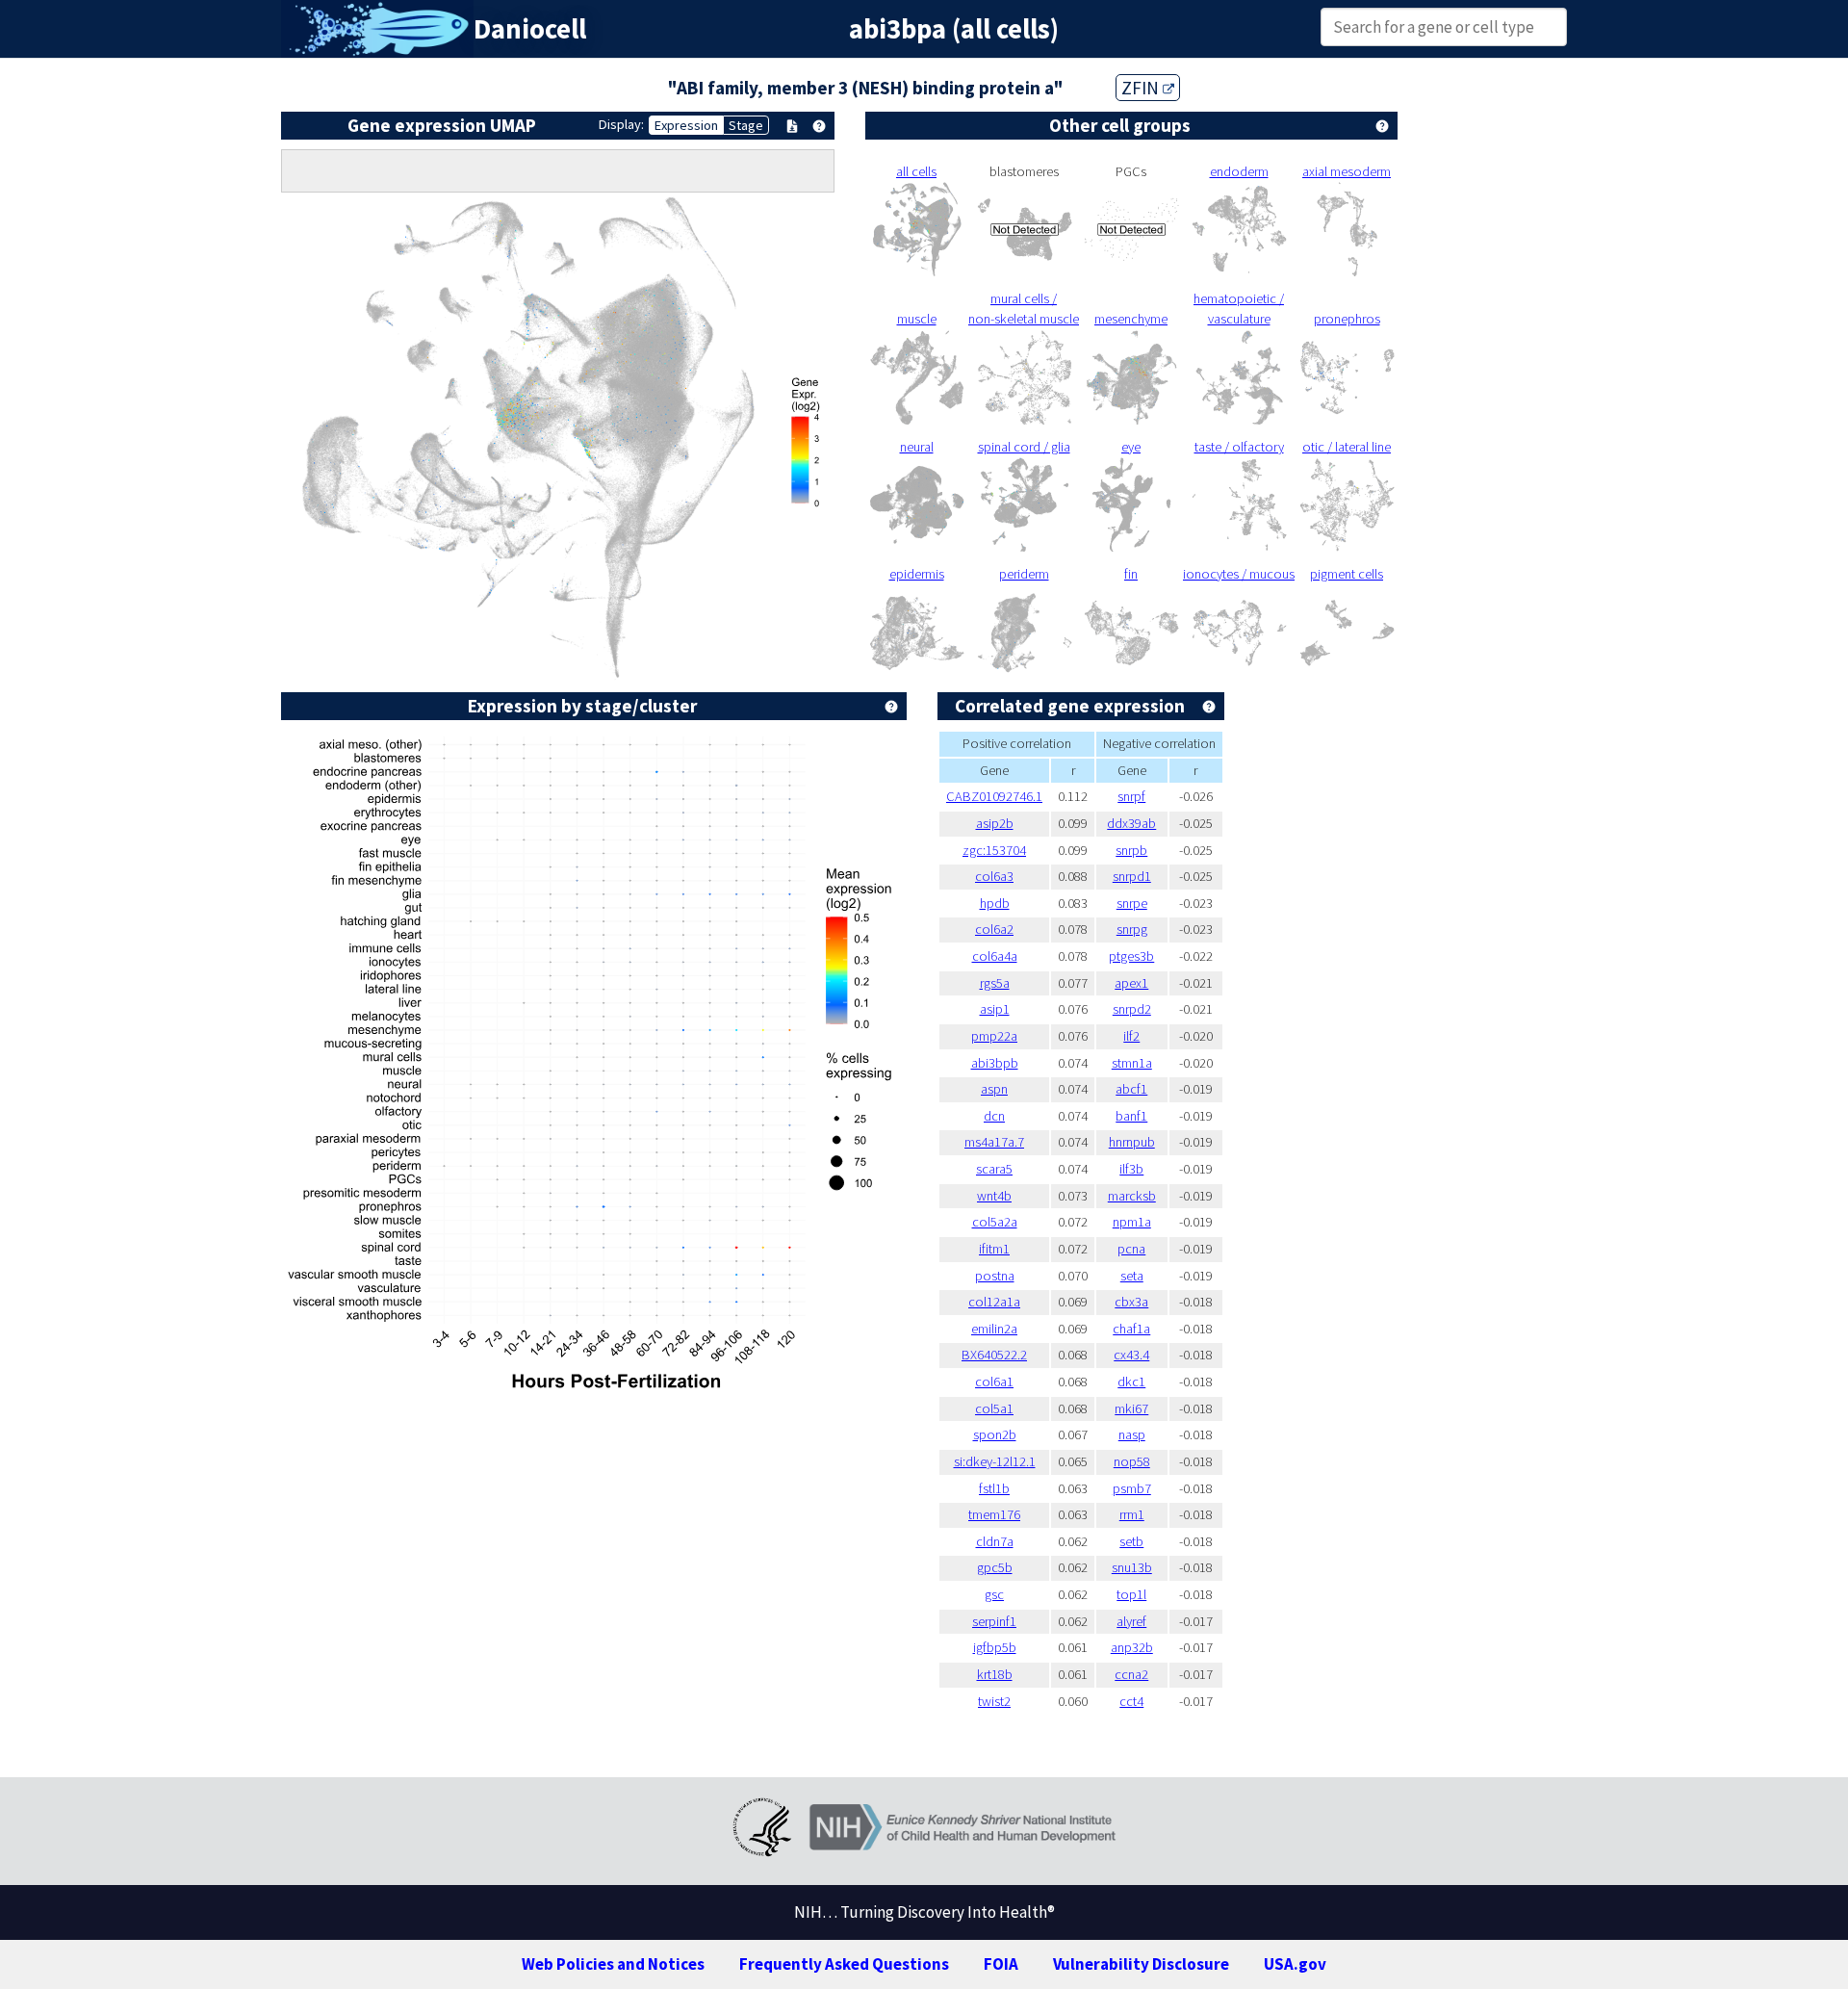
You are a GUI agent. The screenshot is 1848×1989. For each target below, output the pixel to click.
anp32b (1132, 1647)
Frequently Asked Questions (844, 1964)
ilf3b (1131, 1169)
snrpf (1131, 796)
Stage (746, 125)
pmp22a (994, 1036)
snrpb (1131, 850)
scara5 (994, 1169)
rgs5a (995, 983)
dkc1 (1131, 1382)
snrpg (1132, 929)
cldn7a (995, 1541)
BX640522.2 (994, 1355)
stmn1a (1132, 1063)
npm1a (1132, 1222)
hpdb (995, 903)
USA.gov (1295, 1964)
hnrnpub (1132, 1142)
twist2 (994, 1701)
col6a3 (994, 876)
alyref (1131, 1621)
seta (1132, 1276)
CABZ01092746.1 (994, 796)
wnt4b (994, 1196)
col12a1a (994, 1302)
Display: (621, 124)
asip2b (995, 823)
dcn (994, 1116)
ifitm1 (994, 1249)
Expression (686, 125)
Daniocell (530, 29)
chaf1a (1131, 1329)
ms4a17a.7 (994, 1142)
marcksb (1132, 1196)
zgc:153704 (994, 850)
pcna (1131, 1249)
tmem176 (994, 1514)
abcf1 (1131, 1089)
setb (1131, 1541)
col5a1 (994, 1408)
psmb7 (1132, 1488)
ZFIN (1142, 88)
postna (995, 1276)
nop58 (1132, 1461)
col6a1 (994, 1382)
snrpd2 (1132, 1009)
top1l (1131, 1594)
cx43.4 (1131, 1355)
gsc (994, 1594)
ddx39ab (1131, 823)
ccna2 (1131, 1674)
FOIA (1001, 1964)
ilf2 (1131, 1036)
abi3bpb (995, 1063)
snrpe (1132, 903)
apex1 (1131, 983)
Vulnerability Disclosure (1141, 1964)
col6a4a (995, 956)
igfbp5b (995, 1647)
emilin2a (994, 1329)
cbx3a (1131, 1302)
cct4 (1131, 1701)
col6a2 (994, 929)
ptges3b (1131, 956)
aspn (994, 1089)
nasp (1132, 1434)
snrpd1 (1132, 876)
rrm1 (1132, 1514)
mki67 (1131, 1408)
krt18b (995, 1674)
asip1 (995, 1009)
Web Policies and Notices (613, 1964)
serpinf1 (994, 1621)
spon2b (995, 1434)
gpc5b (995, 1567)
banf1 (1131, 1116)
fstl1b (994, 1488)
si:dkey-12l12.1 (995, 1461)
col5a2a (995, 1222)
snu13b (1132, 1567)
